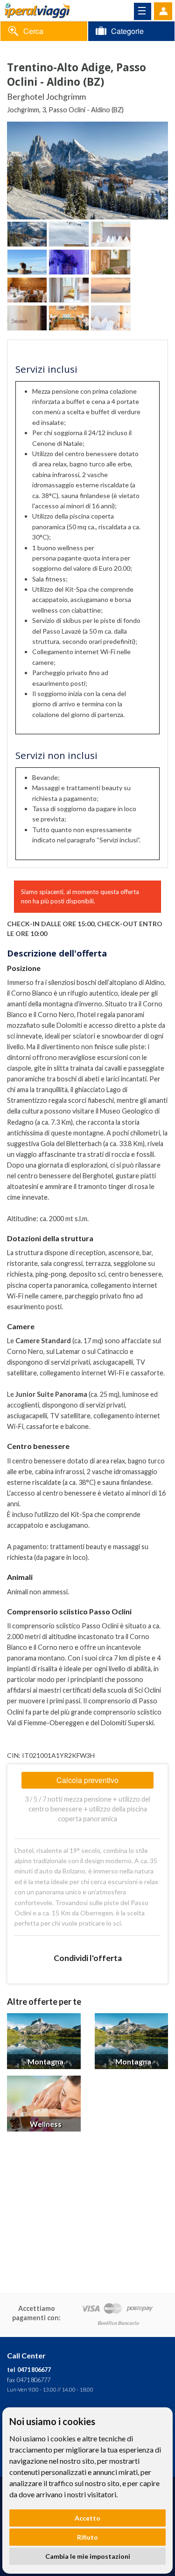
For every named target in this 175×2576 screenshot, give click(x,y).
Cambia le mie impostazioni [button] (88, 2556)
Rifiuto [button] (87, 2537)
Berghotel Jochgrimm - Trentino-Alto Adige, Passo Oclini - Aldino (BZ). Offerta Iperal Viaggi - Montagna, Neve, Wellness (37, 10)
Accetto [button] (87, 2518)
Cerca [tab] (33, 31)
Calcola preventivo (87, 1780)
